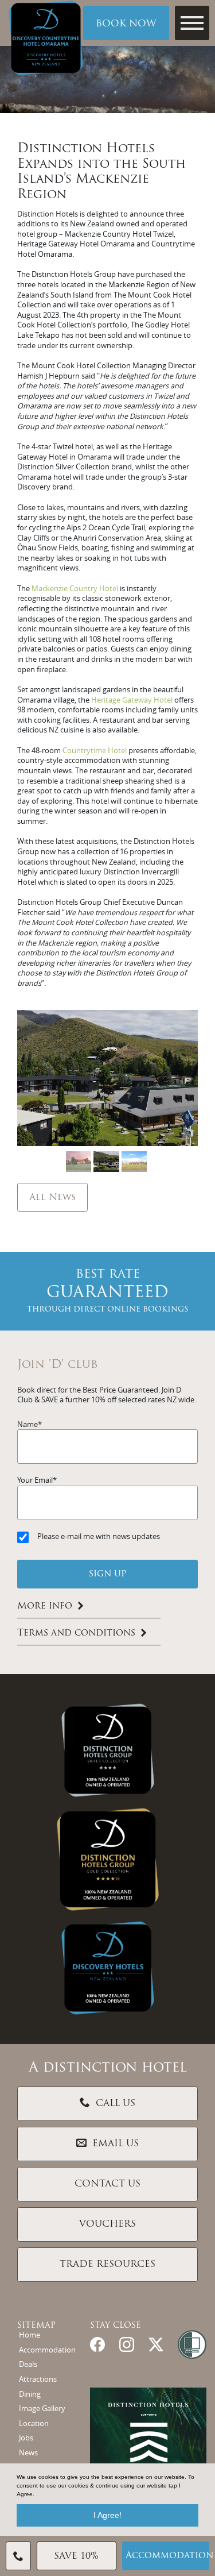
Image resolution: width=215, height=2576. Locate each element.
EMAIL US (116, 2144)
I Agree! (107, 2515)
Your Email (35, 1480)
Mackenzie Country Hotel (76, 589)
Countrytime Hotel (95, 751)
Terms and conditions (76, 1633)
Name (28, 1424)
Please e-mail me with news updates (99, 1536)
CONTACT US (107, 2184)
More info (45, 1606)
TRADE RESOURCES (107, 2265)
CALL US (116, 2104)
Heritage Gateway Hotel (133, 700)
